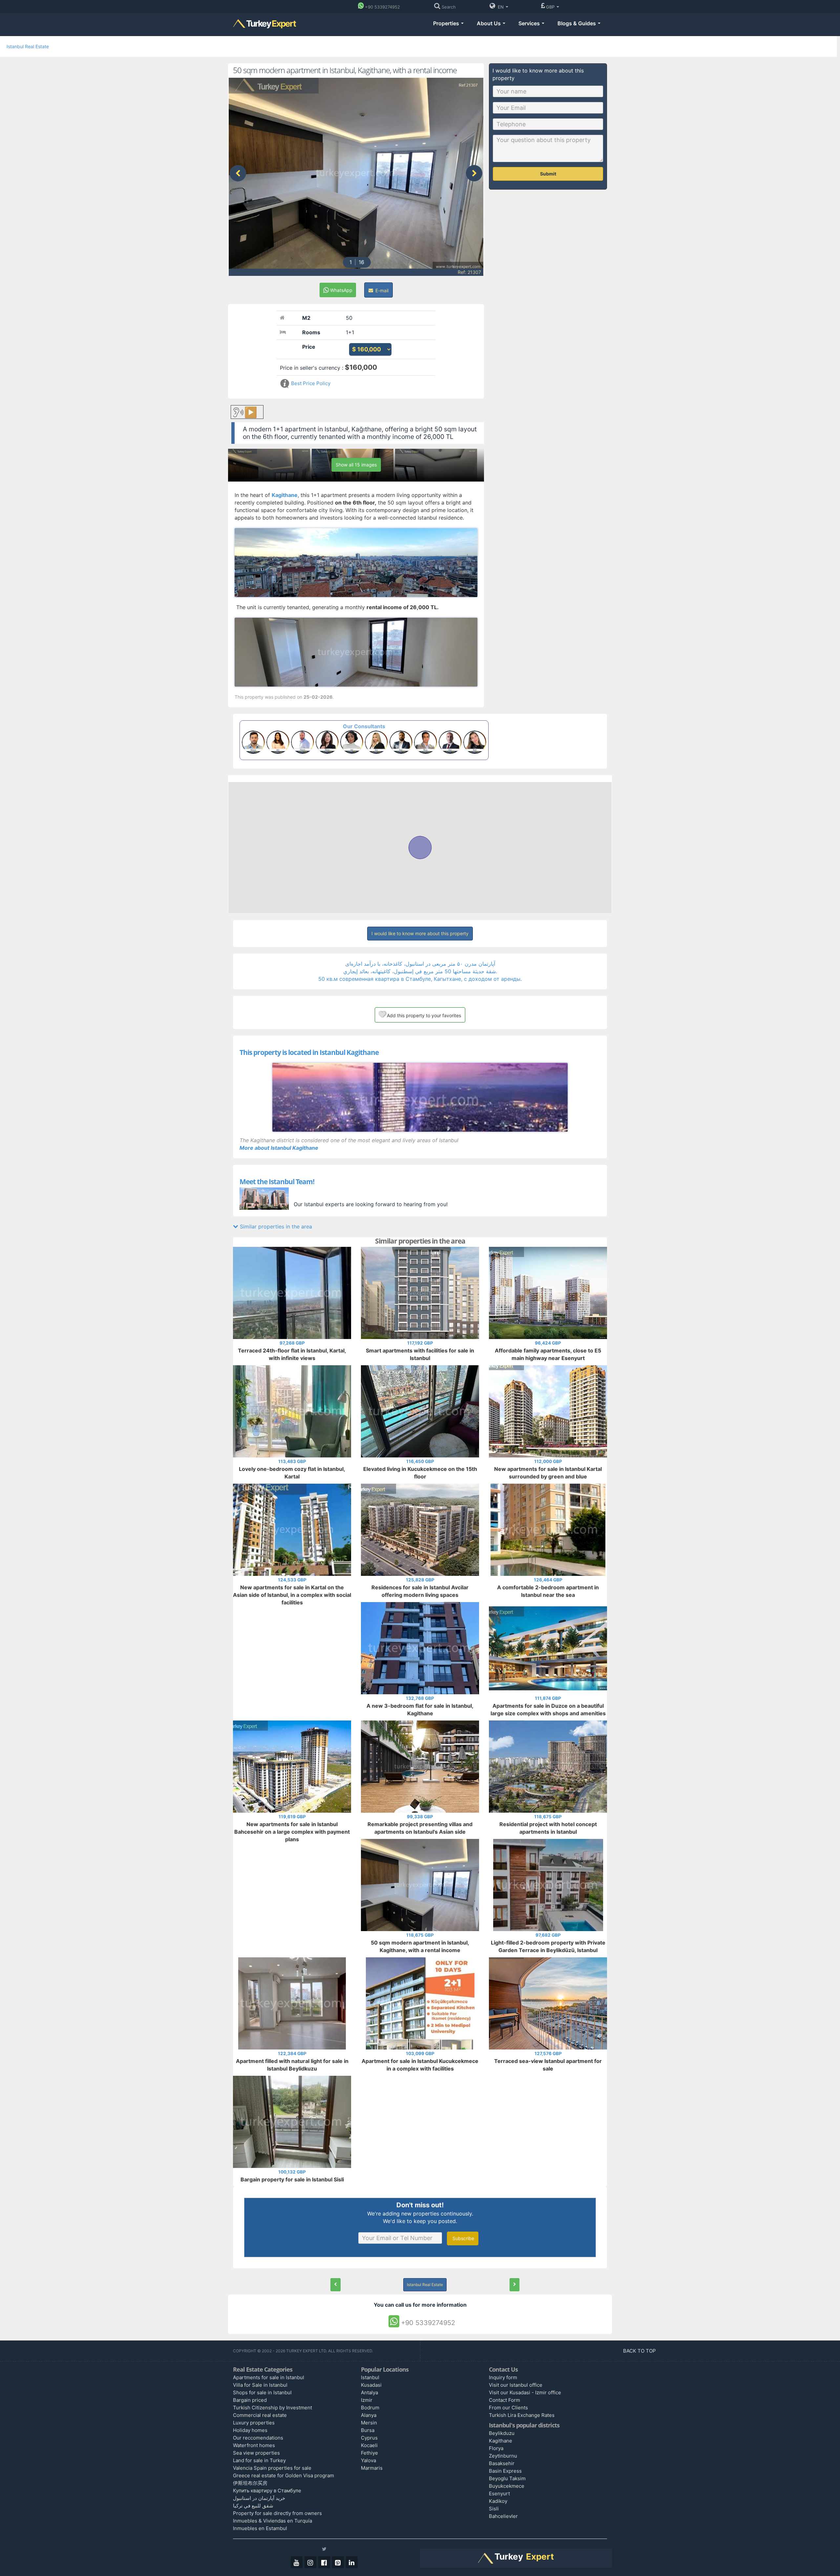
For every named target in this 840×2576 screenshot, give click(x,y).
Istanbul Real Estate (28, 46)
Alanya (369, 2415)
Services (530, 23)
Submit (548, 174)
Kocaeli (369, 2445)
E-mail (381, 290)
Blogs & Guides (577, 23)
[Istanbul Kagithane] (420, 1097)
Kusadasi (371, 2385)
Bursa (368, 2430)
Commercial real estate (260, 2415)
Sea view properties (256, 2453)
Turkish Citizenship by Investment (273, 2408)
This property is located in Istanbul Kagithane (309, 1052)
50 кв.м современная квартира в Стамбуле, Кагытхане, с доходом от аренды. (420, 979)
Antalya (369, 2392)
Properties (447, 23)
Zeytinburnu (503, 2456)
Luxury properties (254, 2423)
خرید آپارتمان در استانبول (259, 2498)
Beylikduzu (502, 2433)
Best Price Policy (310, 383)
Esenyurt (499, 2494)
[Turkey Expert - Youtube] (297, 2562)
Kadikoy (498, 2501)
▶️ (251, 412)
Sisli (494, 2509)
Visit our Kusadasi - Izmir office (525, 2392)
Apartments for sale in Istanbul (269, 2377)
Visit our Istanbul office (516, 2385)
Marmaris (372, 2468)
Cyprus (369, 2438)
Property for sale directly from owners (277, 2513)
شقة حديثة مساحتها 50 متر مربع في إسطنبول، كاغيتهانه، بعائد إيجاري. (420, 971)
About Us (489, 23)
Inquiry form (503, 2377)
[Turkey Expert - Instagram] (310, 2562)
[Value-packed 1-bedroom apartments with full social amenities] (336, 2285)
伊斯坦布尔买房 (250, 2483)
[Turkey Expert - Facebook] (324, 2562)
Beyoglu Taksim (507, 2478)
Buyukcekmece (507, 2486)
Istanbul (370, 2377)
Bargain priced (250, 2400)
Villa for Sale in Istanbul (260, 2385)
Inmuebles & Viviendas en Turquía (273, 2521)
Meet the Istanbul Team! (277, 1182)
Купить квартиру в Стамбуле (267, 2491)
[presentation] (238, 173)
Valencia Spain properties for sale (272, 2468)
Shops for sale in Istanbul (262, 2392)
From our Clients (508, 2408)
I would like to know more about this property (420, 933)
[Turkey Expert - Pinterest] (338, 2562)
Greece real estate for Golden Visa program (283, 2475)
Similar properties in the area (275, 1226)
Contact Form (504, 2400)
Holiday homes (250, 2430)
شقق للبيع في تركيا (253, 2506)
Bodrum (370, 2408)
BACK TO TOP (640, 2351)
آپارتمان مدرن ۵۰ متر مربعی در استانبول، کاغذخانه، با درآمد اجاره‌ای (420, 964)
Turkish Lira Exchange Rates (522, 2415)
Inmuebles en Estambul (260, 2528)
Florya (496, 2448)
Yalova (368, 2460)
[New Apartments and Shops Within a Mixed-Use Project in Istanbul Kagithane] (514, 2285)
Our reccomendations (258, 2438)
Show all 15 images (356, 465)
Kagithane (501, 2441)
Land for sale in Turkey (259, 2460)
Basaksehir (502, 2463)
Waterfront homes (254, 2445)
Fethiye (369, 2453)
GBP (551, 7)
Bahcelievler (503, 2516)
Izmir (367, 2400)
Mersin (369, 2423)
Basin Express (505, 2471)
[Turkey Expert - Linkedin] (352, 2562)
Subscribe (463, 2238)
